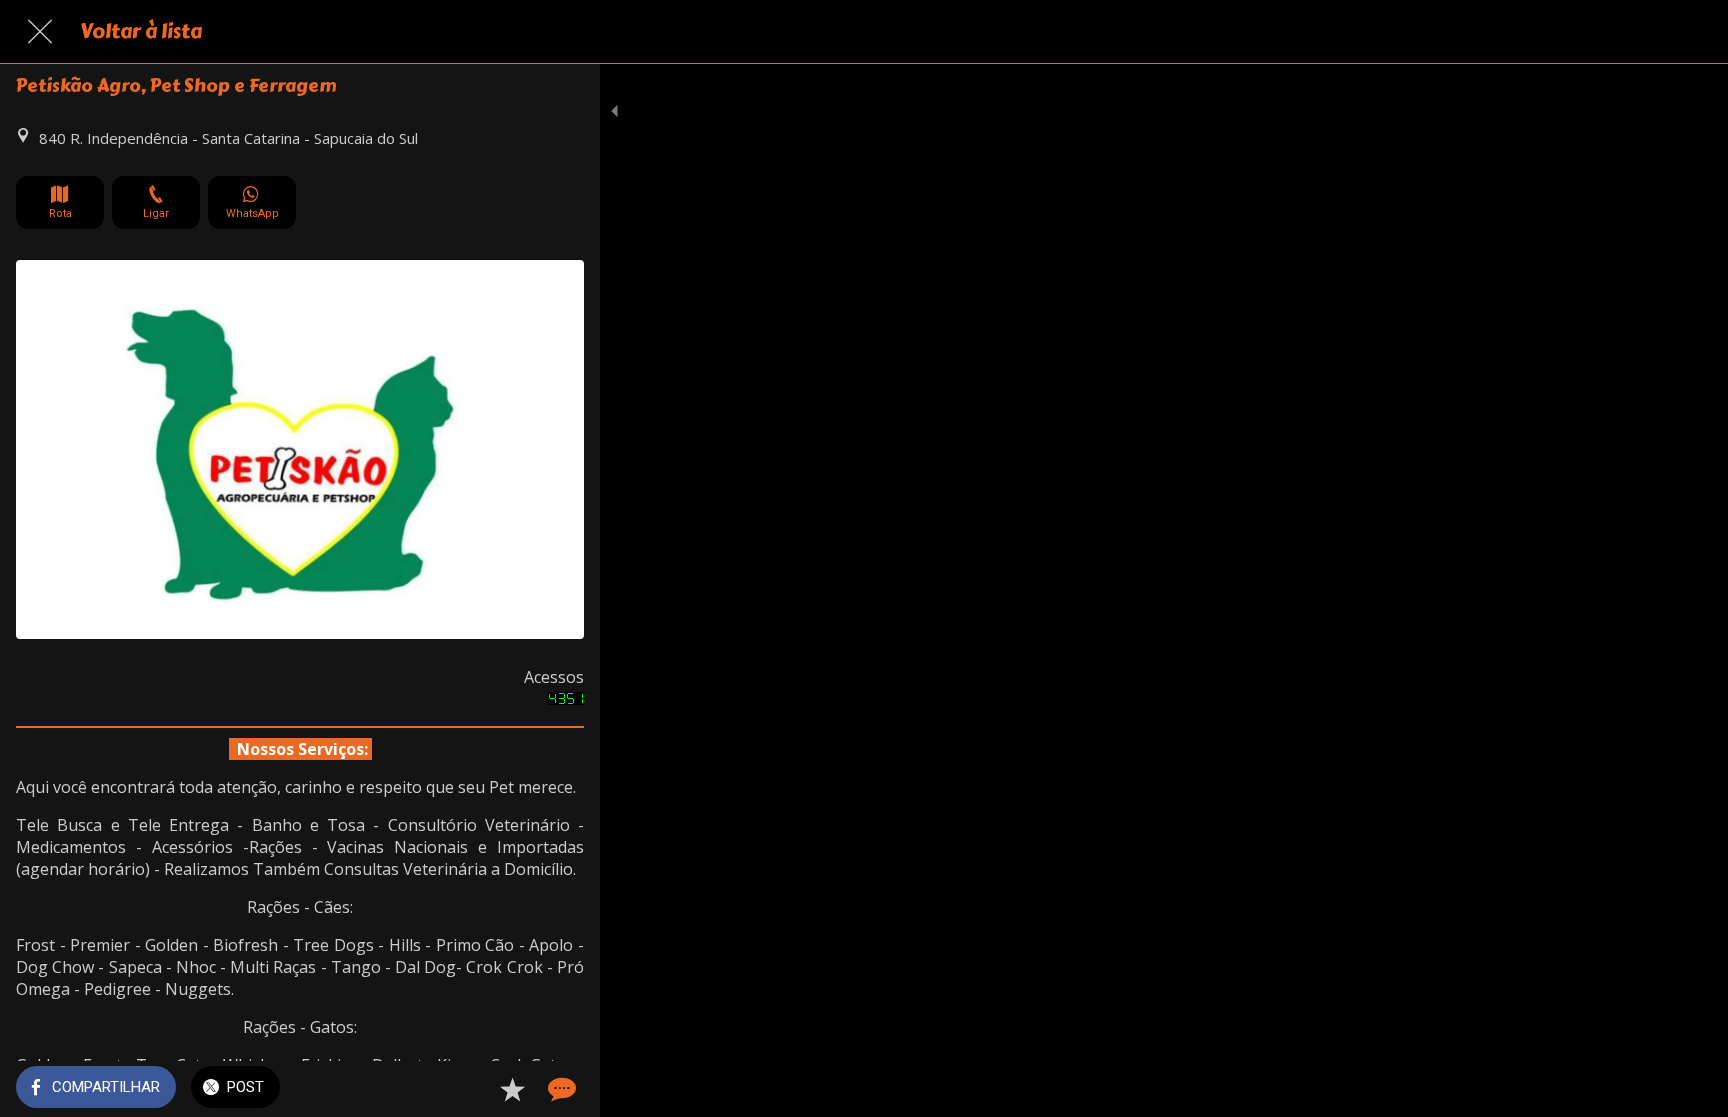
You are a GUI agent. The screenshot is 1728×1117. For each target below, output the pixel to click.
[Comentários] (560, 1089)
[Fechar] (40, 32)
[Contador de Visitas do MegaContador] (566, 699)
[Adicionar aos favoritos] (512, 1089)
